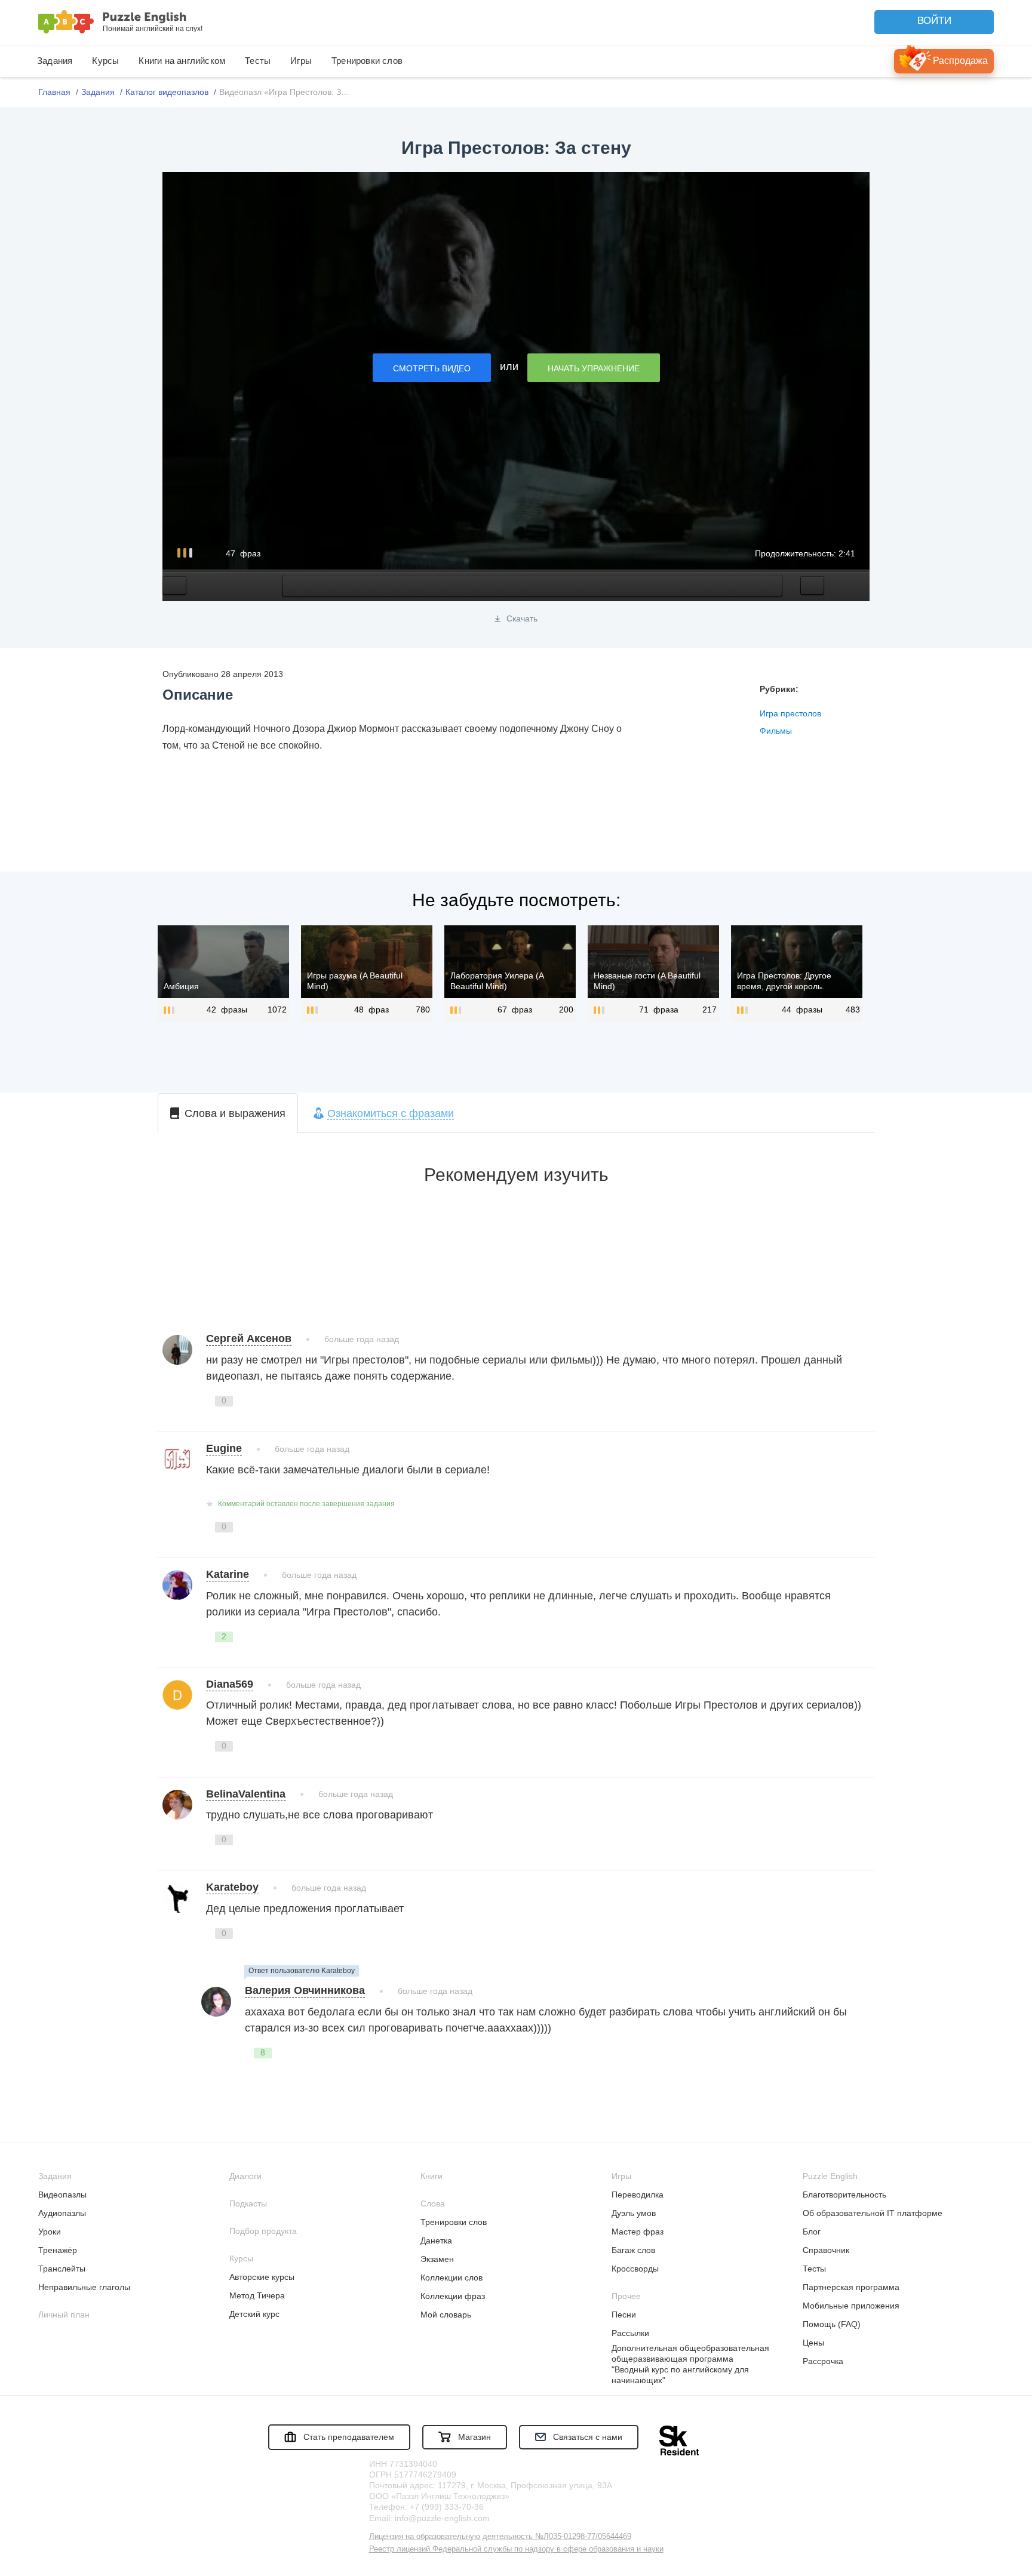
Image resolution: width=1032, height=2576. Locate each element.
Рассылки (630, 2333)
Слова (433, 2203)
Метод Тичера (257, 2295)
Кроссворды (635, 2269)
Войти (934, 21)
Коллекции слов (451, 2278)
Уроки (50, 2232)
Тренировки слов (367, 61)
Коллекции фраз (453, 2296)
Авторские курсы (262, 2277)
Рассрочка (823, 2361)
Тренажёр (58, 2250)
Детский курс (254, 2314)
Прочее (626, 2296)
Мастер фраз (638, 2232)
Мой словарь (446, 2315)
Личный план (64, 2315)
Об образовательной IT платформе (873, 2213)
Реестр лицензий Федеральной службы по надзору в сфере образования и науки (516, 2549)
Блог (812, 2232)
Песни (624, 2315)
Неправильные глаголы (84, 2287)
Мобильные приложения (851, 2306)
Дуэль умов (634, 2213)
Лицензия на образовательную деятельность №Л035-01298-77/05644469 (500, 2536)
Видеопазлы (62, 2195)
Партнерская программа (851, 2287)
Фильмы (776, 731)
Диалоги (245, 2176)
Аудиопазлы (62, 2213)
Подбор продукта (263, 2231)
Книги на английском (182, 61)
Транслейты (62, 2269)
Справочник (826, 2250)
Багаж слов (633, 2250)
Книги (431, 2176)
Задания (55, 61)
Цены (813, 2343)
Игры (301, 61)
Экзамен (437, 2259)
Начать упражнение (594, 368)
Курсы (105, 61)
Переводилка (638, 2195)
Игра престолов (790, 713)
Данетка (436, 2240)
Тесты (258, 61)
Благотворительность (844, 2195)
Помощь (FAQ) (832, 2324)
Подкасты (248, 2203)
